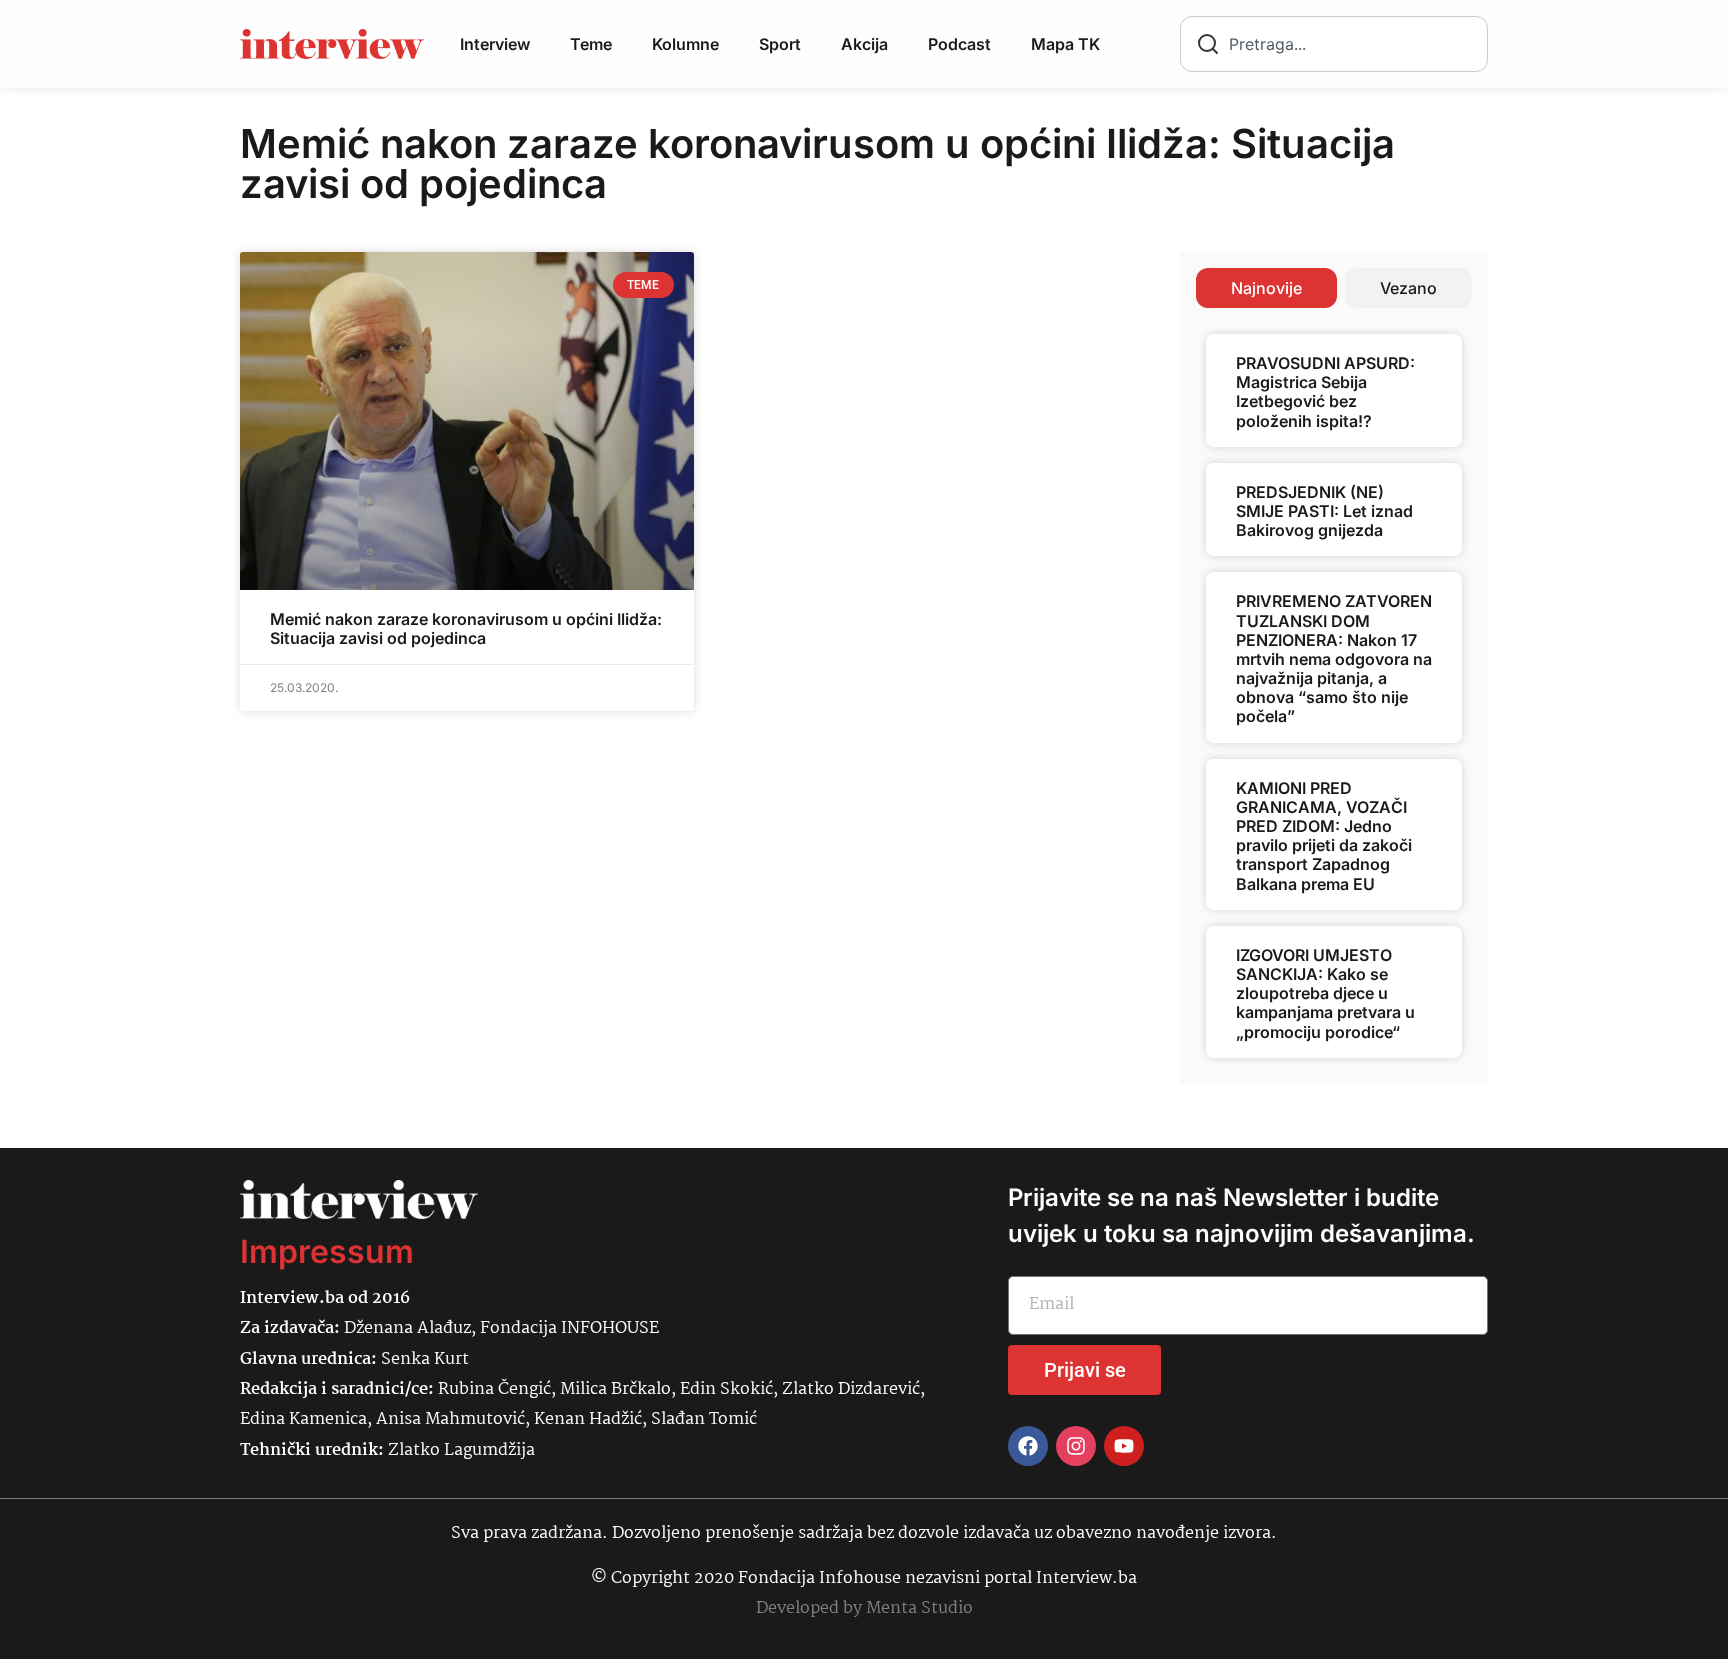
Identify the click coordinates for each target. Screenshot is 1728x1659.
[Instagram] (1076, 1446)
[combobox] (1334, 44)
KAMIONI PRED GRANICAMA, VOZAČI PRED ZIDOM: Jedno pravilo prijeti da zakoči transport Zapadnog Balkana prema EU (1324, 836)
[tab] (1266, 288)
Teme (591, 44)
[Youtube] (1124, 1446)
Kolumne (685, 44)
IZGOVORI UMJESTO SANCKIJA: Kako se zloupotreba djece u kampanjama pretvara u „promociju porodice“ (1325, 993)
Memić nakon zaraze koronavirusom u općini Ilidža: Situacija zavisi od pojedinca (466, 628)
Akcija (864, 44)
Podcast (959, 44)
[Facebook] (1028, 1446)
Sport (780, 44)
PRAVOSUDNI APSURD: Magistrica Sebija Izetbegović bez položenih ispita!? (1325, 392)
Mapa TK (1065, 44)
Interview (495, 44)
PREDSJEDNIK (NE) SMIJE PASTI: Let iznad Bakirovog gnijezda (1324, 511)
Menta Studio (919, 1608)
